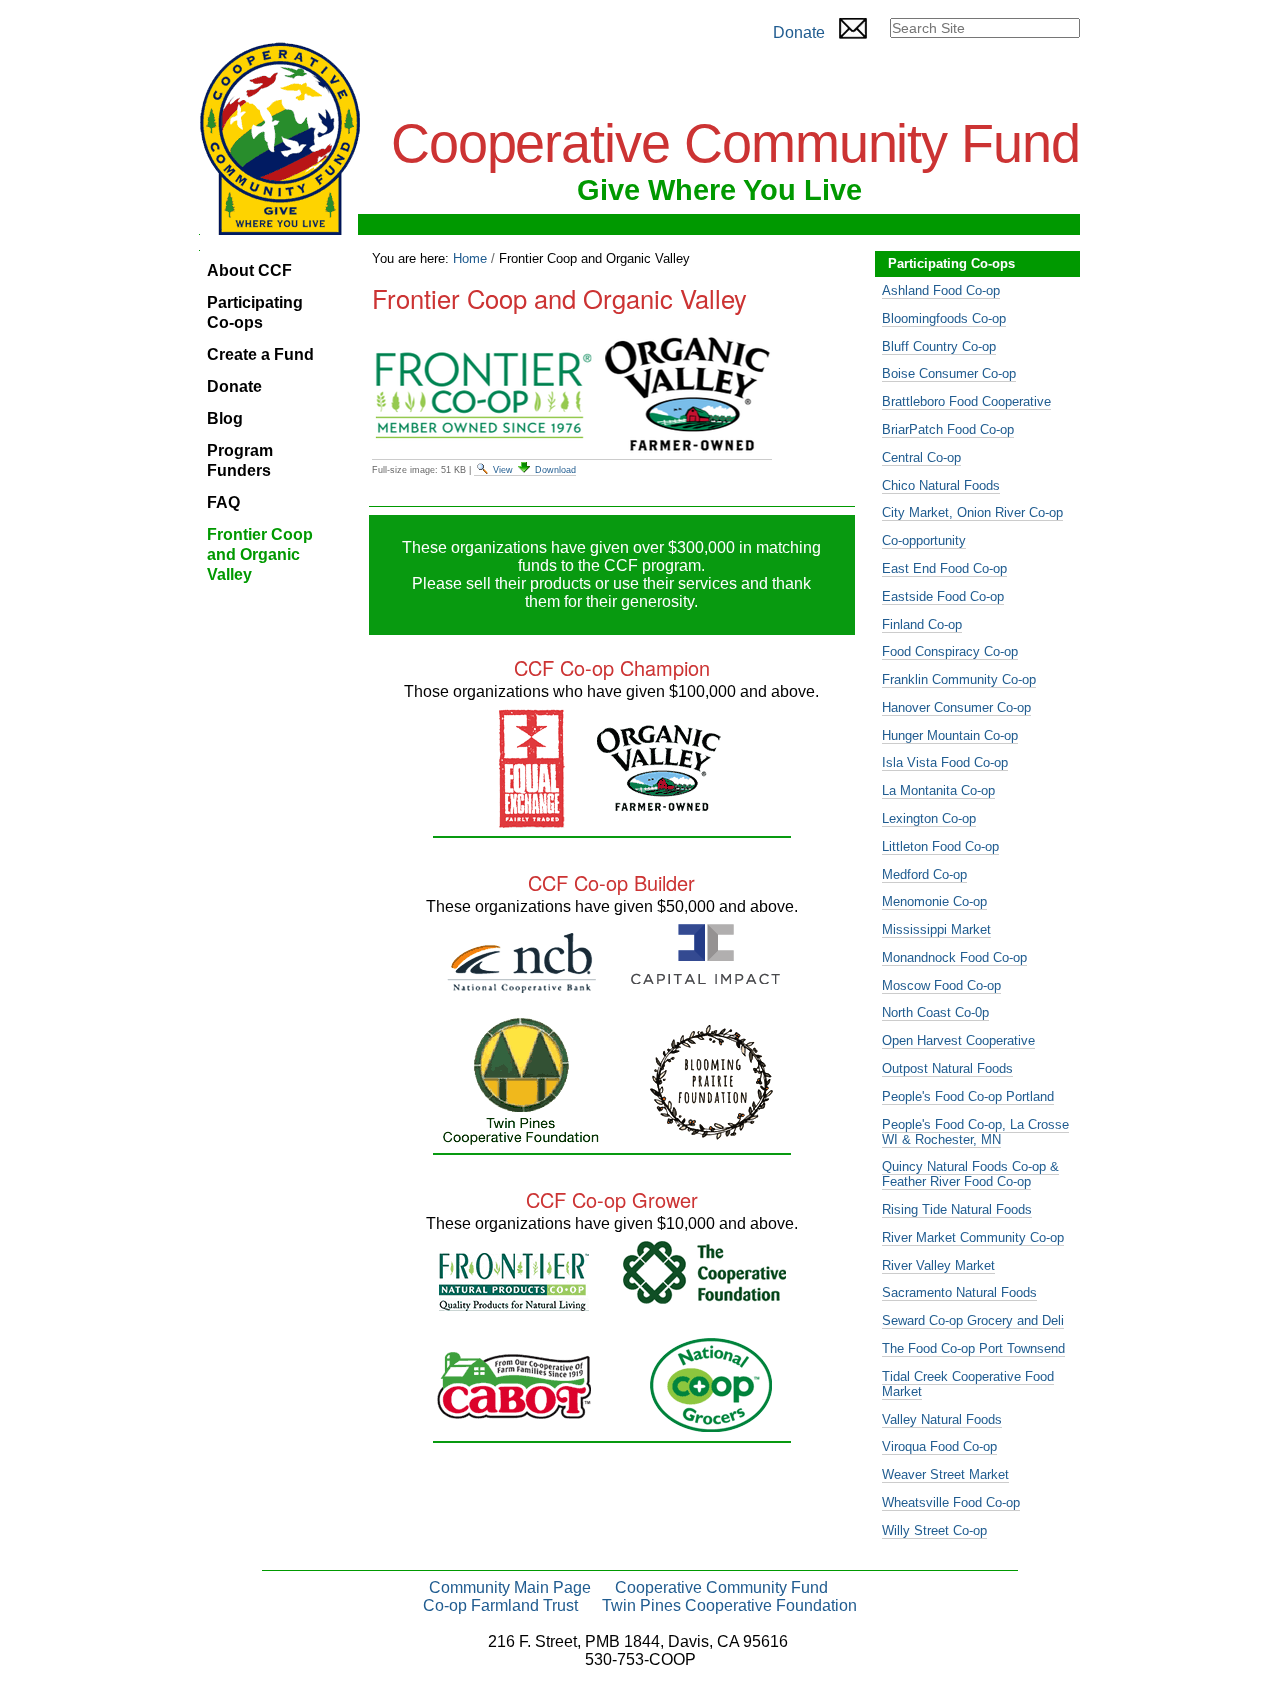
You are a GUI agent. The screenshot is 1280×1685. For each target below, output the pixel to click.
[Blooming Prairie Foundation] (711, 1131)
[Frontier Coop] (514, 1302)
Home (470, 258)
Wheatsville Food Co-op (951, 1502)
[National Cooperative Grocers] (711, 1423)
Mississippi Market (936, 929)
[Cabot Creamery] (514, 1410)
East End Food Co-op (944, 568)
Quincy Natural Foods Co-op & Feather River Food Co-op (970, 1174)
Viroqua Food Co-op (939, 1446)
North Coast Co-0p (935, 1012)
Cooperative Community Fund (721, 1587)
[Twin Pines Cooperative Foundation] (521, 1136)
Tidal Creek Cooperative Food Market (968, 1384)
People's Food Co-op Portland (968, 1096)
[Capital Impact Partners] (705, 975)
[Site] (280, 138)
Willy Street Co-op (934, 1530)
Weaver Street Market (945, 1474)
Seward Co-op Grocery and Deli (973, 1320)
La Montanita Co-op (938, 790)
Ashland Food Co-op (941, 290)
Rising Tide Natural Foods (957, 1209)
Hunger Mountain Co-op (950, 735)
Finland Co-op (922, 624)
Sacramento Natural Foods (959, 1292)
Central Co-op (921, 457)
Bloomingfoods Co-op (944, 318)
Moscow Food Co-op (941, 985)
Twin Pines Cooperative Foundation (729, 1605)
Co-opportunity (924, 540)
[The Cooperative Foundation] (704, 1295)
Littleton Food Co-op (940, 846)
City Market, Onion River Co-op (972, 512)
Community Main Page (510, 1587)
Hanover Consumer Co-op (956, 707)
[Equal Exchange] (532, 819)
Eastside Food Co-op (943, 596)
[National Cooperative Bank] (521, 984)
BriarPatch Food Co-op (948, 429)
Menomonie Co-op (934, 901)
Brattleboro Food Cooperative (966, 401)
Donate (799, 32)
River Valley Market (938, 1265)
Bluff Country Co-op (939, 346)
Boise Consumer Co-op (949, 373)
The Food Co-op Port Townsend (973, 1348)
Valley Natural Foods (942, 1419)
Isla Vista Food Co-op (945, 762)
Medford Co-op (924, 874)
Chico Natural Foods (941, 485)
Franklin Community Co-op (959, 679)
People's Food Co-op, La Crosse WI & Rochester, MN (975, 1132)
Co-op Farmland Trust (500, 1605)
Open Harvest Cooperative (958, 1040)
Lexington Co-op (929, 818)
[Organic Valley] (659, 802)
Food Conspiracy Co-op (950, 651)
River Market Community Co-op (973, 1237)
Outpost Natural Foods (947, 1068)
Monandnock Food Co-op (954, 957)
